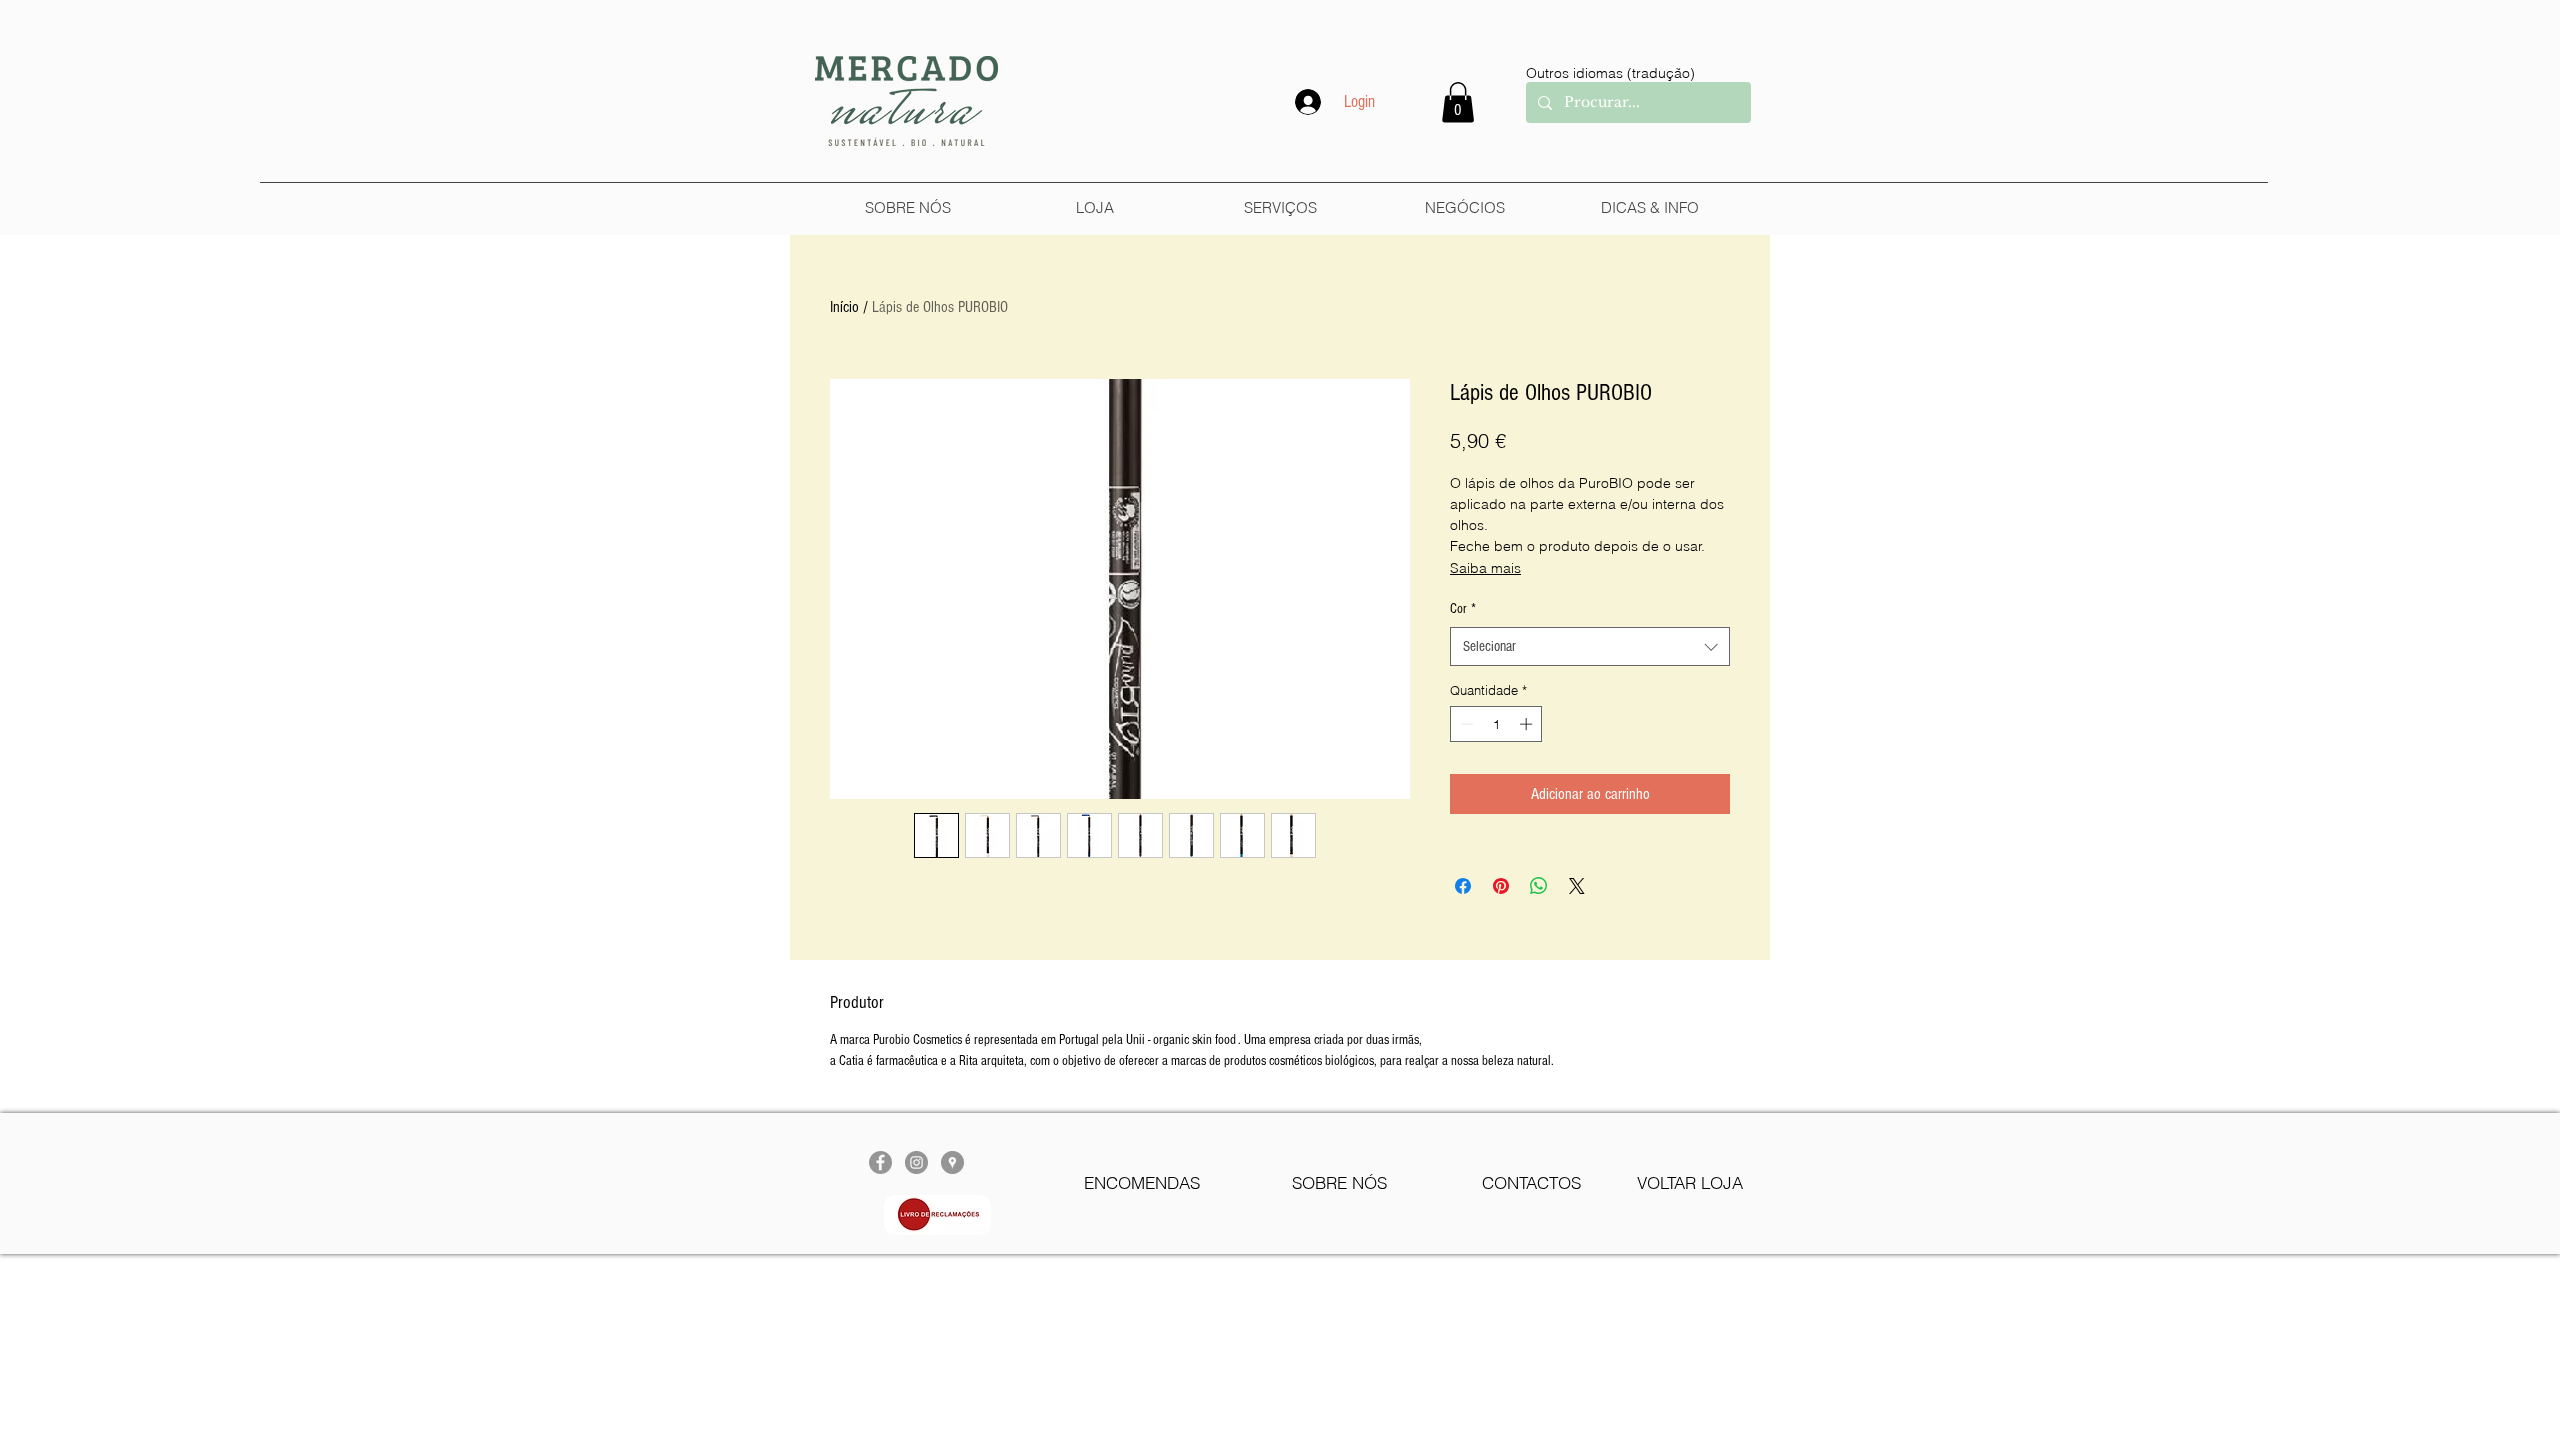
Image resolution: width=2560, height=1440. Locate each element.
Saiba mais (1485, 568)
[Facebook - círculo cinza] (880, 1162)
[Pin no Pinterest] (1501, 886)
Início (844, 307)
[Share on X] (1577, 886)
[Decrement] (1465, 724)
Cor (1463, 609)
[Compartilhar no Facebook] (1463, 886)
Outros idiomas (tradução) (1610, 73)
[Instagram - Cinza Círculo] (916, 1162)
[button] (1458, 102)
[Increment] (1528, 724)
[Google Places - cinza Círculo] (952, 1162)
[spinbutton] (1496, 724)
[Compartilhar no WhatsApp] (1539, 886)
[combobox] (1590, 646)
